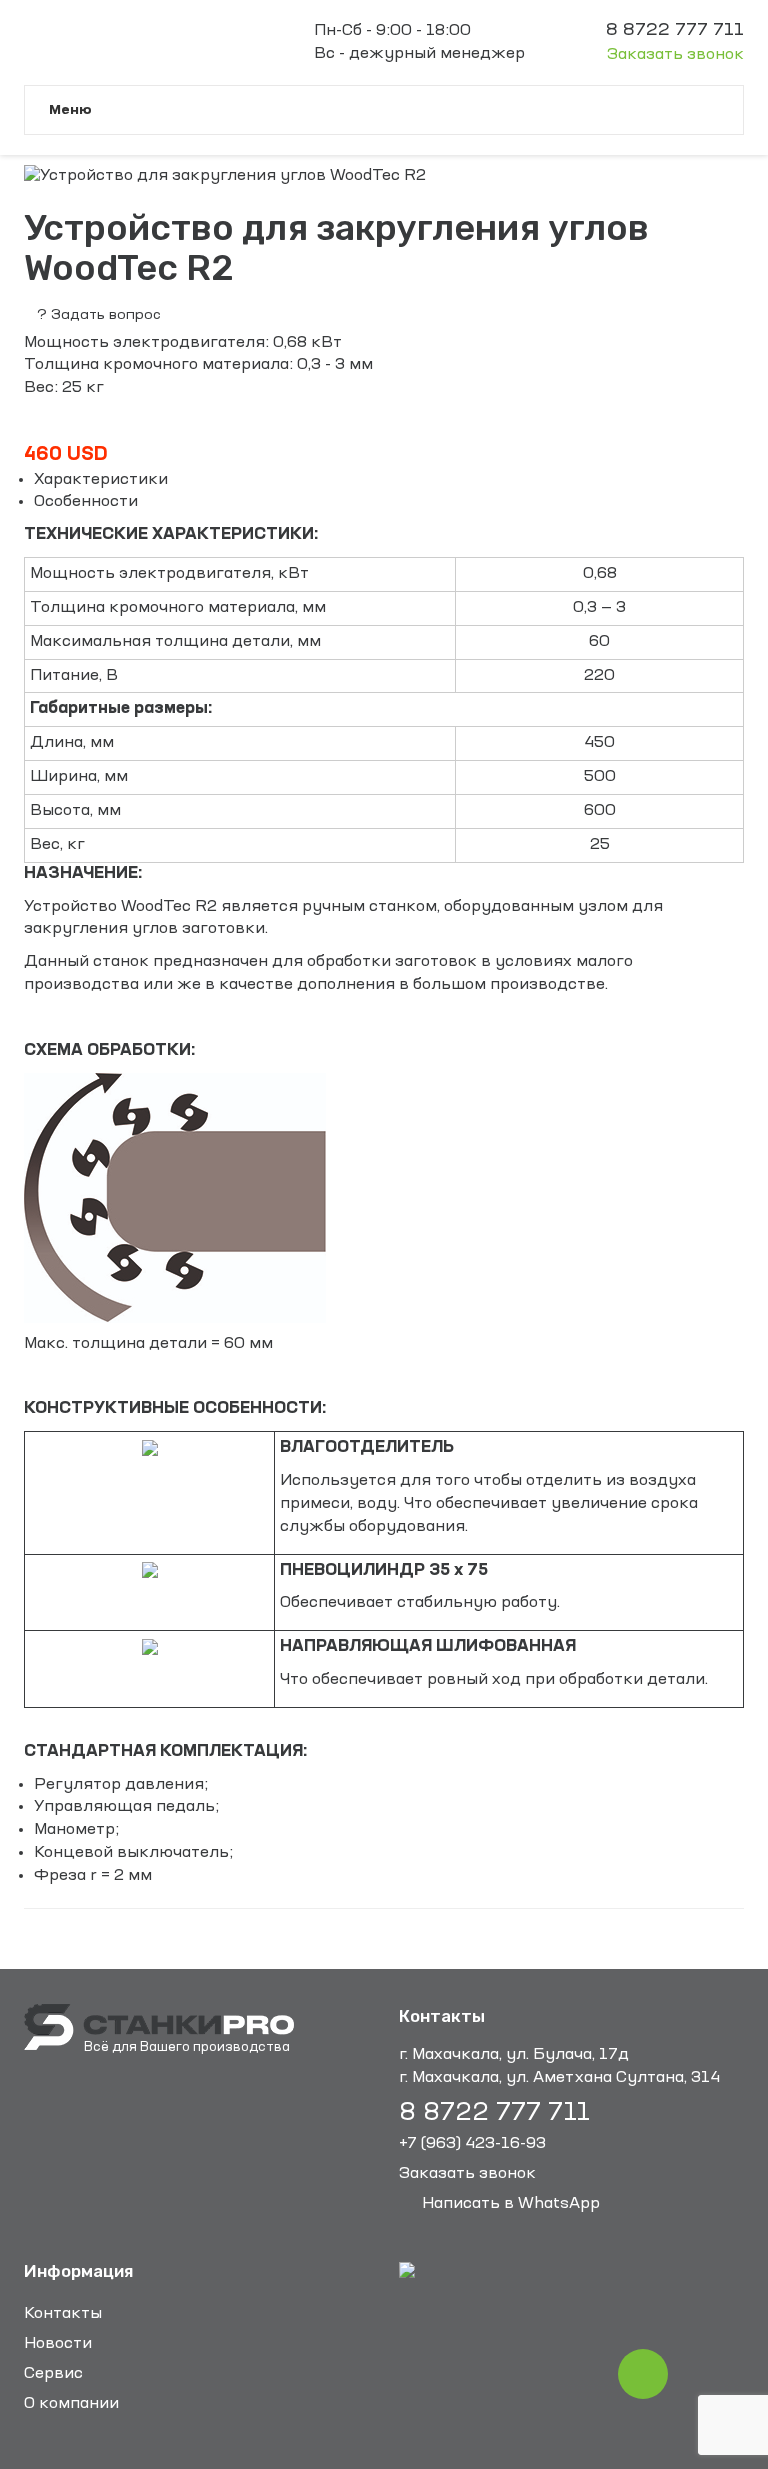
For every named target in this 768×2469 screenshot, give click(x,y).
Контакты (63, 2314)
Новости (58, 2344)
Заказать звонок (675, 55)
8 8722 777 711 (494, 2113)
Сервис (53, 2374)
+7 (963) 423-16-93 (472, 2144)
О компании (71, 2404)
